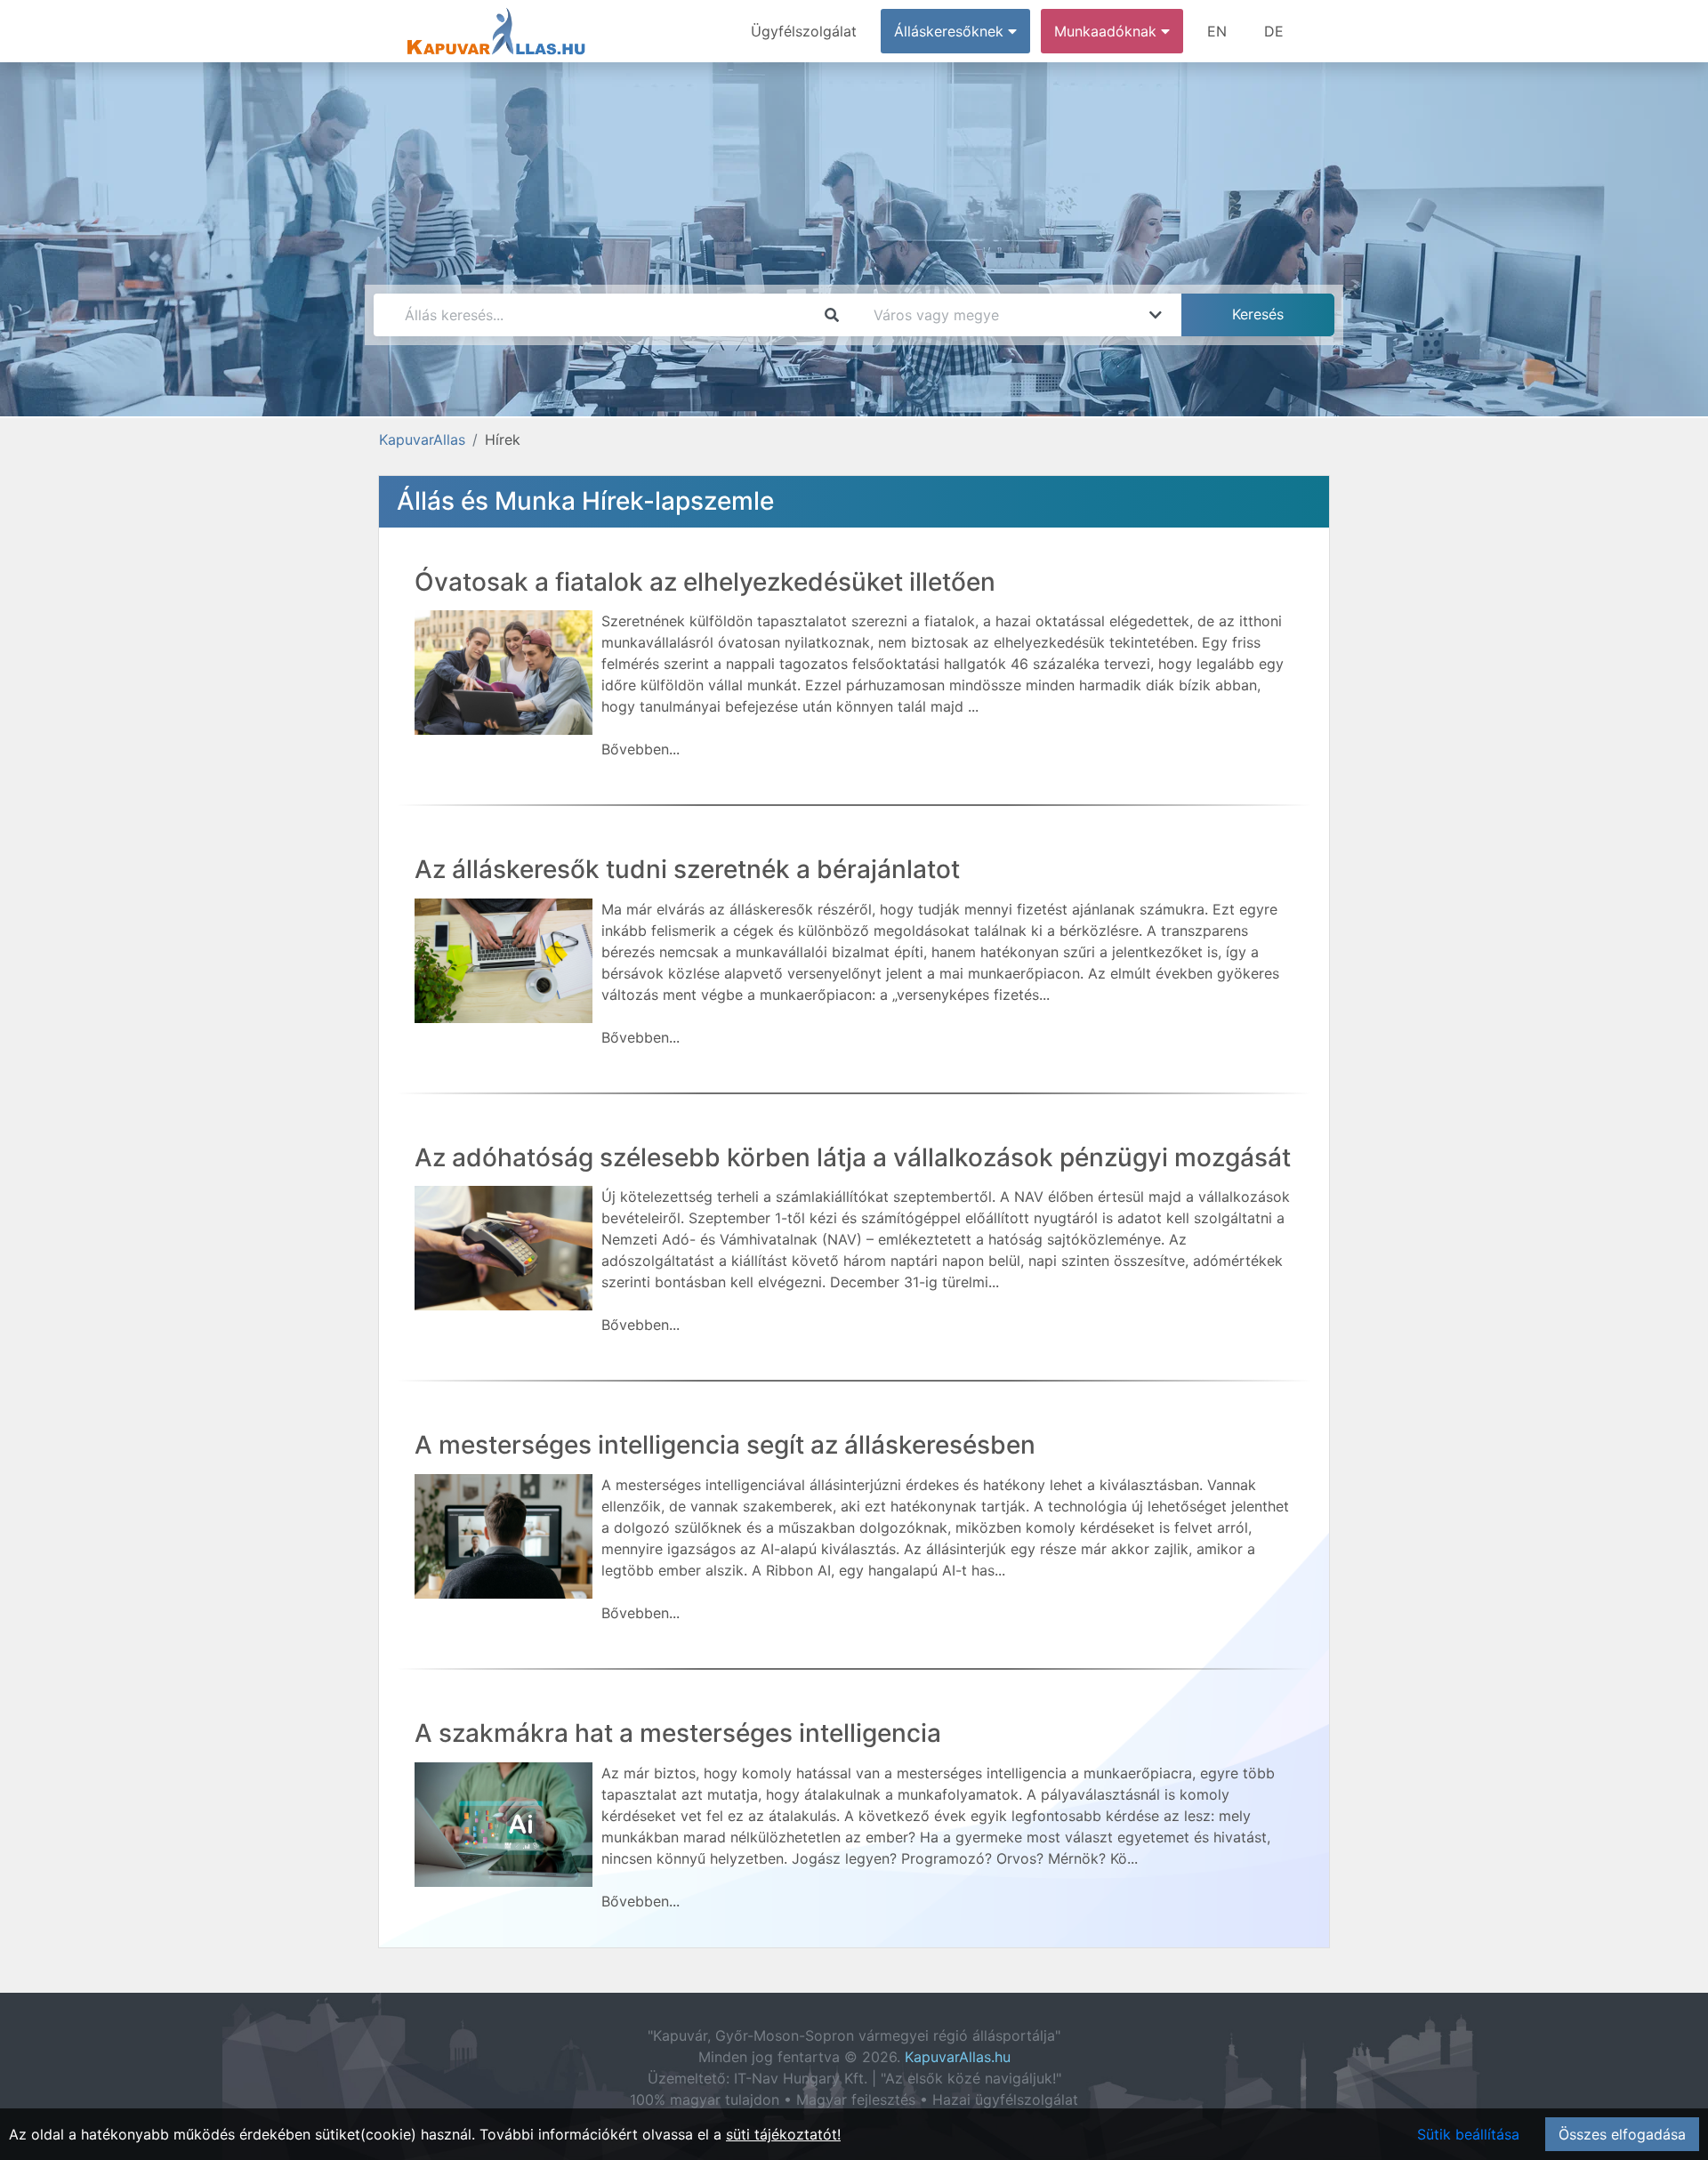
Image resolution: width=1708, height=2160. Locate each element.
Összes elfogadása (1622, 2134)
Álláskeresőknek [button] (951, 31)
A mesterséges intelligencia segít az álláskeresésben (725, 1445)
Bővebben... (640, 749)
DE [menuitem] (1274, 31)
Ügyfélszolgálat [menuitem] (804, 31)
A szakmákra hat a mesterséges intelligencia (678, 1733)
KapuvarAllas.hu (958, 2057)
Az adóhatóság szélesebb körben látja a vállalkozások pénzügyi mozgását (853, 1157)
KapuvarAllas (422, 439)
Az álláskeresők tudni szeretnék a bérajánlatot (687, 869)
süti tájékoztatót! (783, 2134)
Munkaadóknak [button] (1108, 31)
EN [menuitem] (1217, 31)
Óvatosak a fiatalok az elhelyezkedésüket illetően (705, 582)
